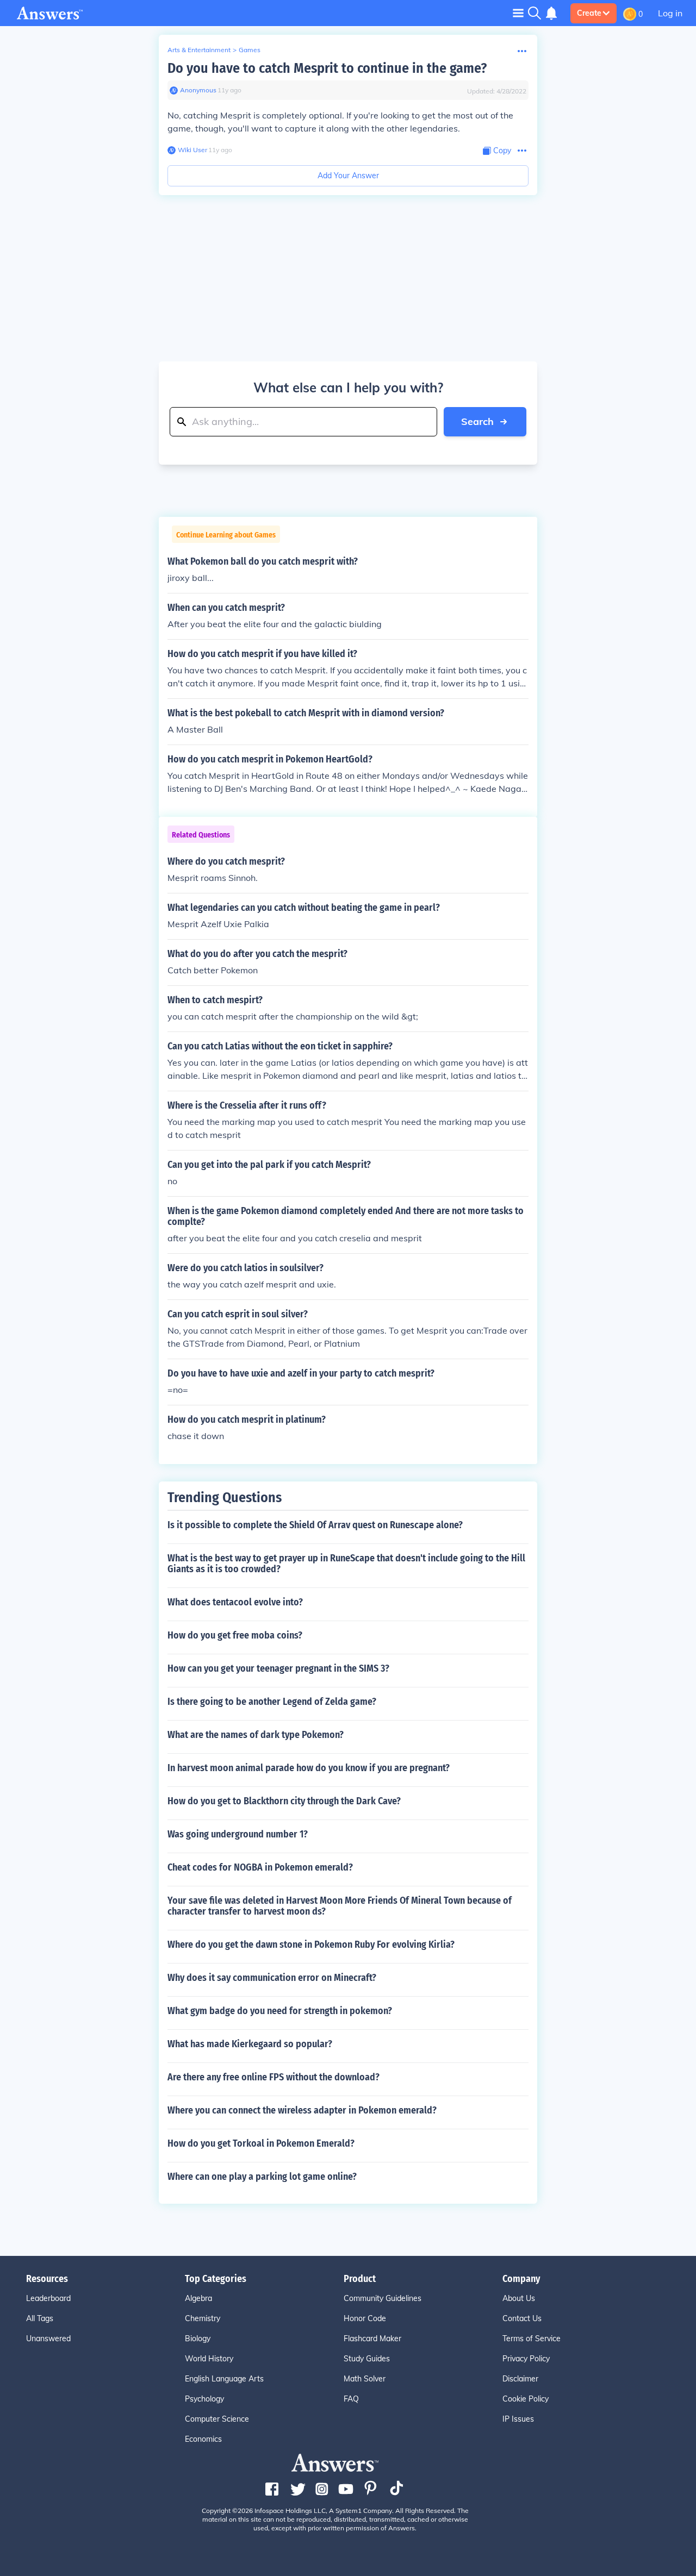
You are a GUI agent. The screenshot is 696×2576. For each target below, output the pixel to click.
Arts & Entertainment (199, 50)
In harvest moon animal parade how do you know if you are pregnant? (309, 1768)
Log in (670, 13)
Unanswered (48, 2339)
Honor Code (365, 2318)
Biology (198, 2339)
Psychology (204, 2399)
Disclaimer (520, 2379)
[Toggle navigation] (518, 13)
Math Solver (365, 2379)
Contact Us (522, 2318)
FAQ (351, 2399)
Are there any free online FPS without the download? (274, 2077)
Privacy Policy (526, 2359)
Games (250, 50)
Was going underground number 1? (238, 1834)
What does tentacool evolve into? (235, 1602)
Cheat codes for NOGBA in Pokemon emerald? (260, 1867)
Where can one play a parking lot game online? (262, 2177)
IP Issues (518, 2419)
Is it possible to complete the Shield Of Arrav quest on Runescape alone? (315, 1525)
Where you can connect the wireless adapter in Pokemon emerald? (302, 2110)
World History (209, 2359)
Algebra (198, 2298)
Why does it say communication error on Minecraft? (272, 1978)
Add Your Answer (348, 176)
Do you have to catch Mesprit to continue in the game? (327, 68)
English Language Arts (224, 2379)
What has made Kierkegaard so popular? (250, 2044)
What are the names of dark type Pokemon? (256, 1735)
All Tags (40, 2318)
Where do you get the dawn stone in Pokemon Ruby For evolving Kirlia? (311, 1944)
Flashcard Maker (372, 2339)
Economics (203, 2439)
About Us (519, 2298)
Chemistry (203, 2318)
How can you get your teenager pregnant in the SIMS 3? (278, 1668)
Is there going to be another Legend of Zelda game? (272, 1702)
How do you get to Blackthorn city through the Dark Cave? (284, 1801)
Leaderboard (48, 2298)
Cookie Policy (526, 2399)
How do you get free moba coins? (235, 1635)
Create (589, 13)
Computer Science (217, 2419)
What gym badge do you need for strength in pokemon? (280, 2011)
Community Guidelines (383, 2298)
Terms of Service (532, 2339)
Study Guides (367, 2359)
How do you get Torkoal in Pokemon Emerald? (261, 2143)
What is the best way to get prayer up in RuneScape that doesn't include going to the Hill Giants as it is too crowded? (346, 1564)
